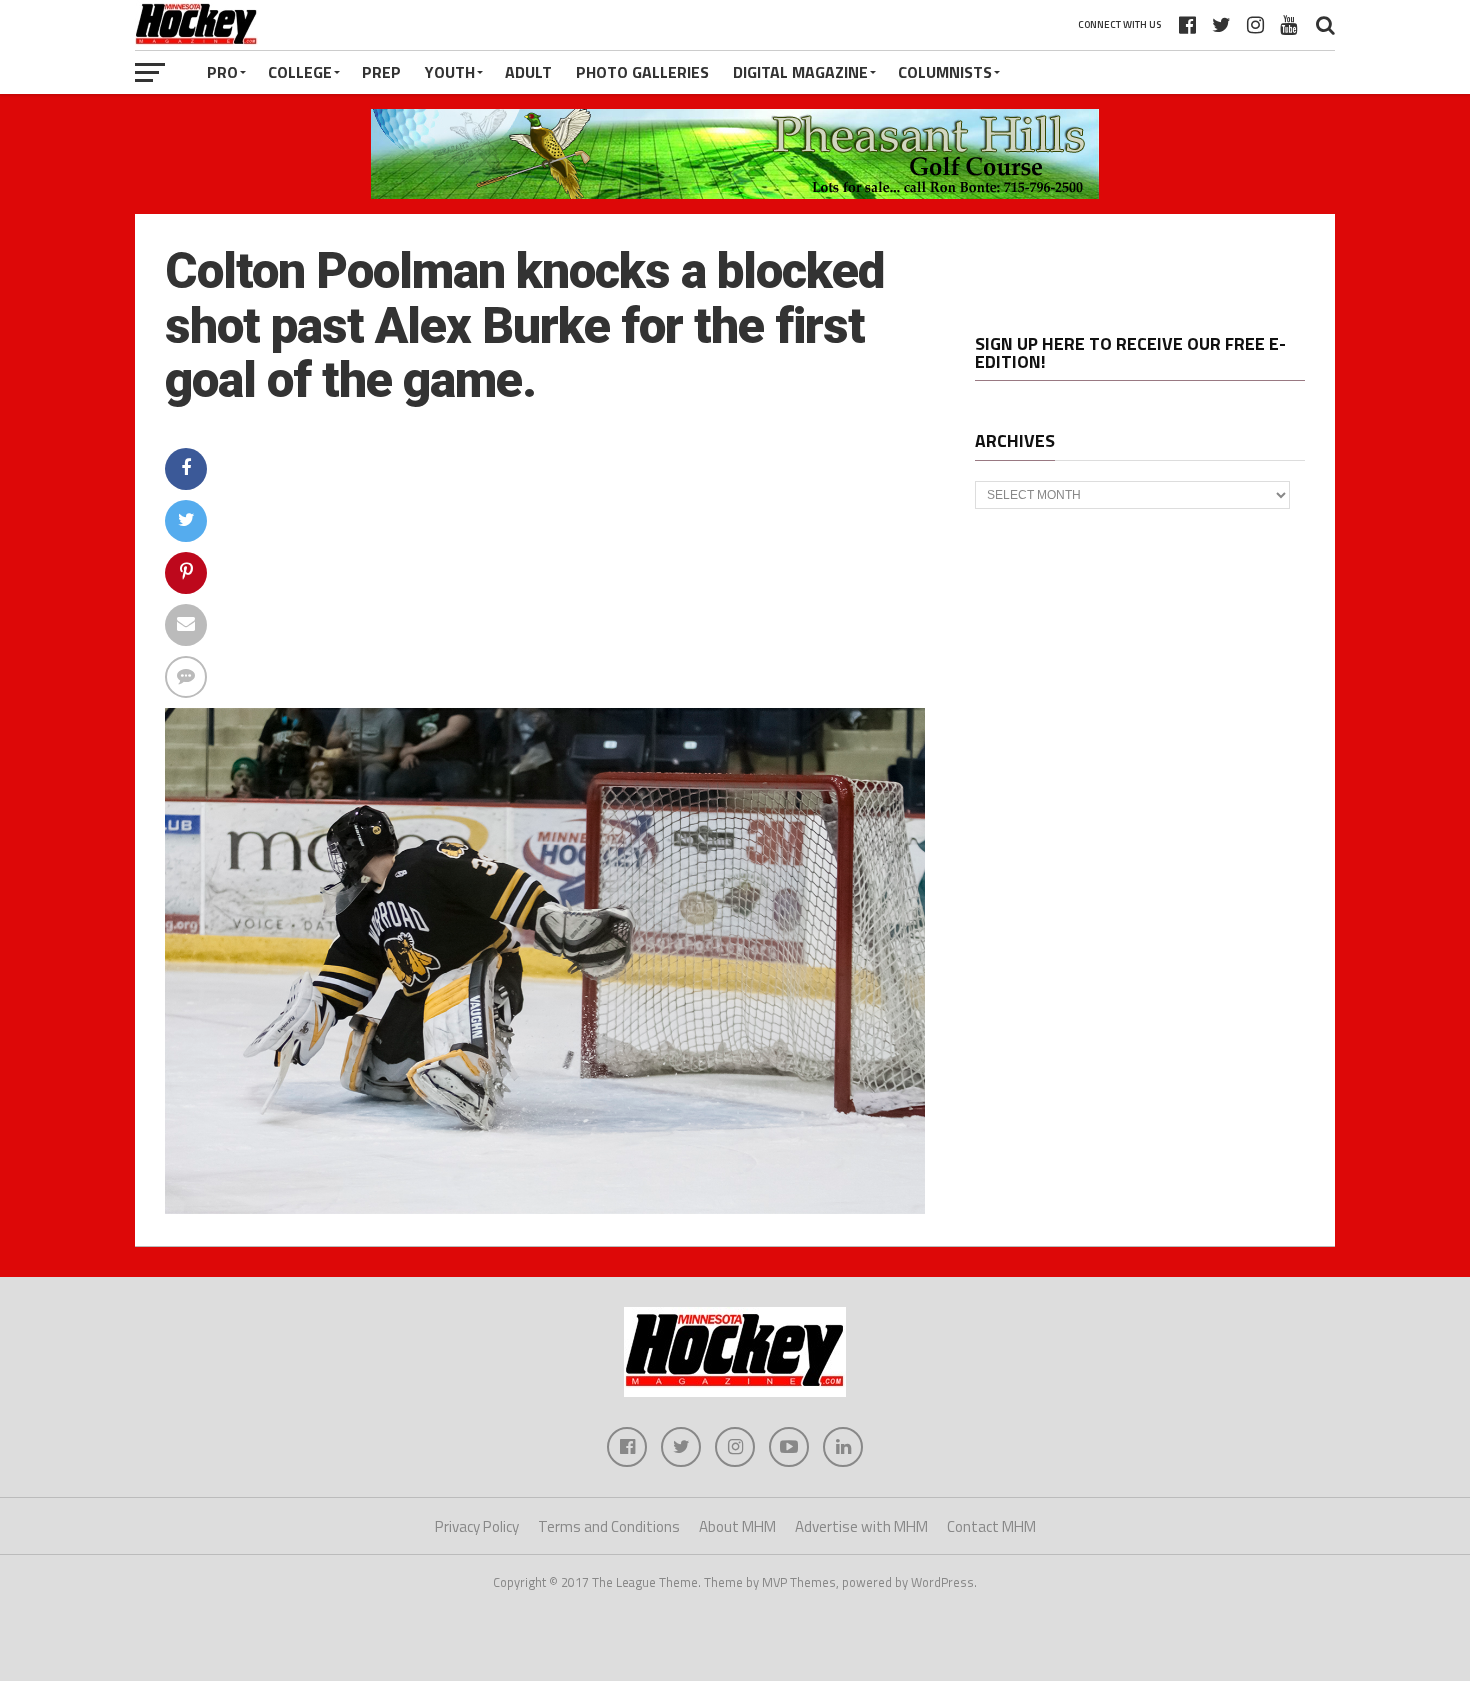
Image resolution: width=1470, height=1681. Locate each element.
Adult (528, 72)
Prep (381, 72)
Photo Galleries (642, 72)
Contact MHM (991, 1526)
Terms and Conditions (609, 1526)
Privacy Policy (477, 1526)
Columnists (945, 72)
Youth (450, 72)
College (300, 72)
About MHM (737, 1526)
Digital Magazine (800, 72)
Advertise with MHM (861, 1526)
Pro (222, 72)
